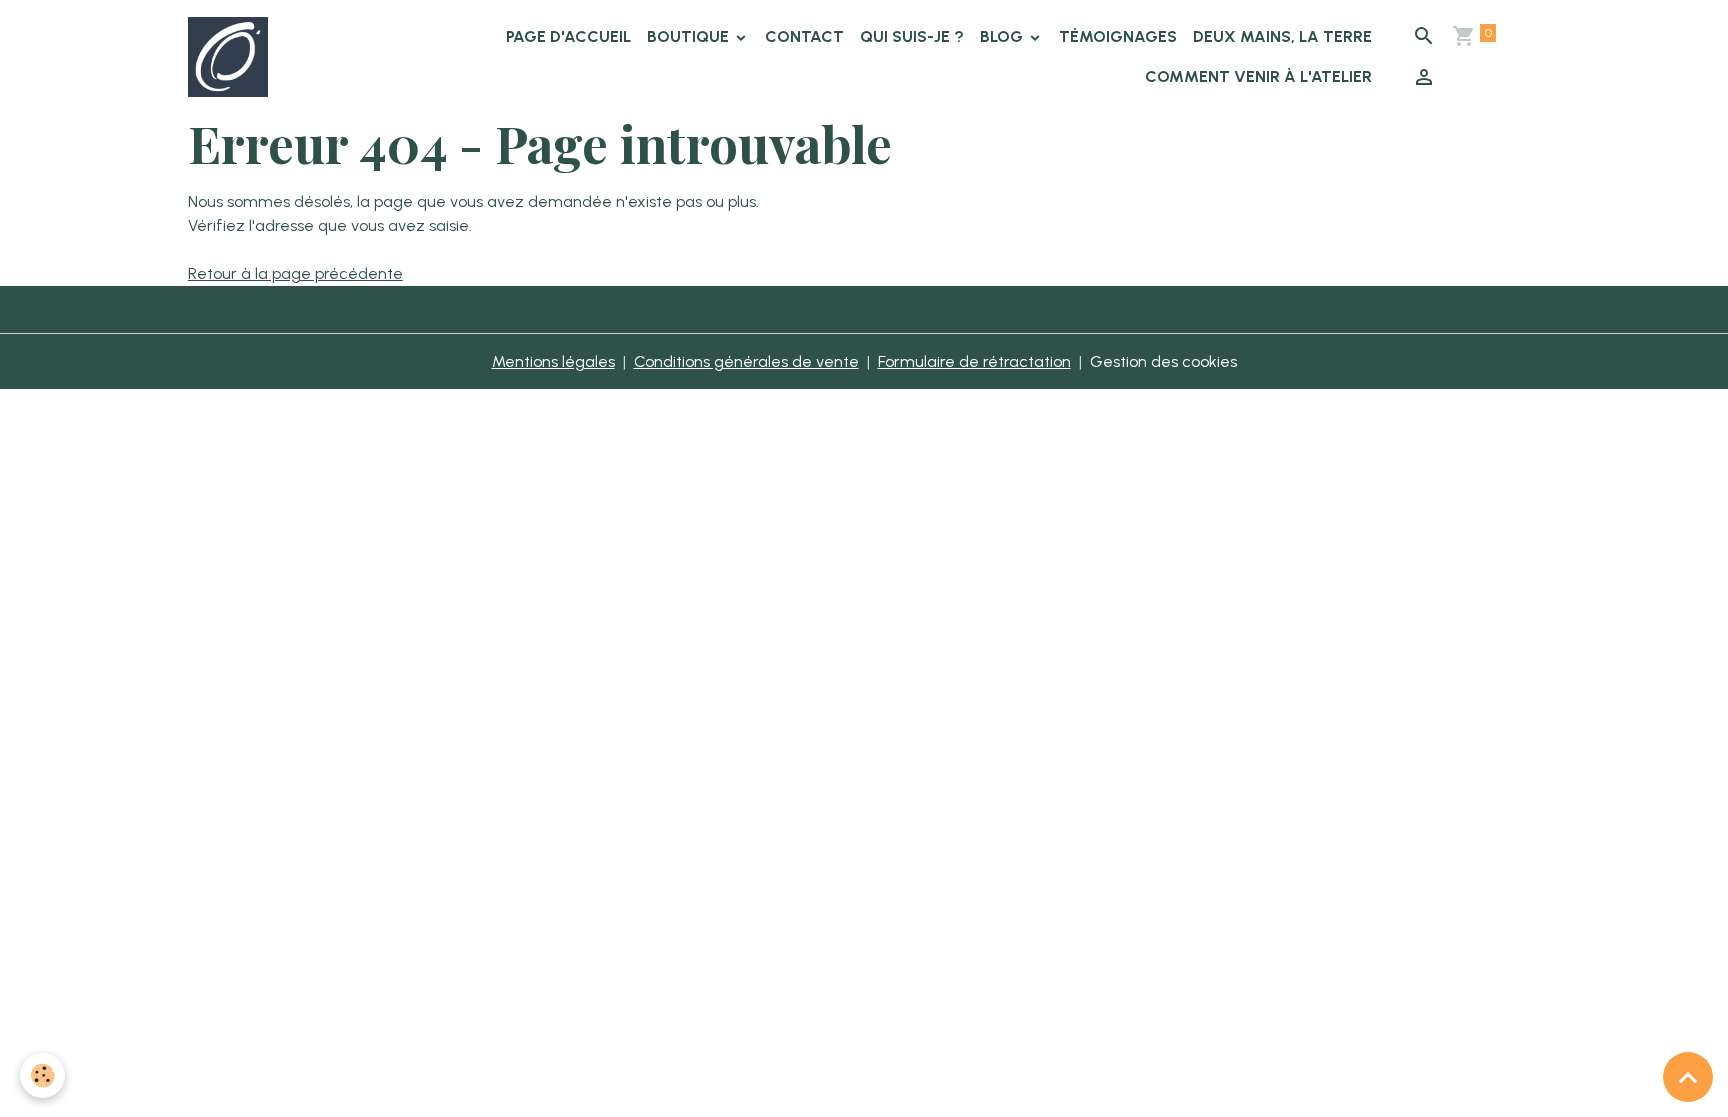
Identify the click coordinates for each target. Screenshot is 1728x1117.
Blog (1003, 36)
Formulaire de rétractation (974, 361)
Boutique (690, 36)
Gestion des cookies (1163, 361)
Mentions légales (553, 361)
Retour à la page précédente (295, 273)
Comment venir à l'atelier (1258, 76)
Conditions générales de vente (746, 361)
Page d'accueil (568, 36)
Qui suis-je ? (912, 36)
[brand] (230, 57)
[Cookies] (42, 1075)
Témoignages (1118, 36)
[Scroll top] (1688, 1077)
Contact (804, 36)
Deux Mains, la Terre (1282, 36)
